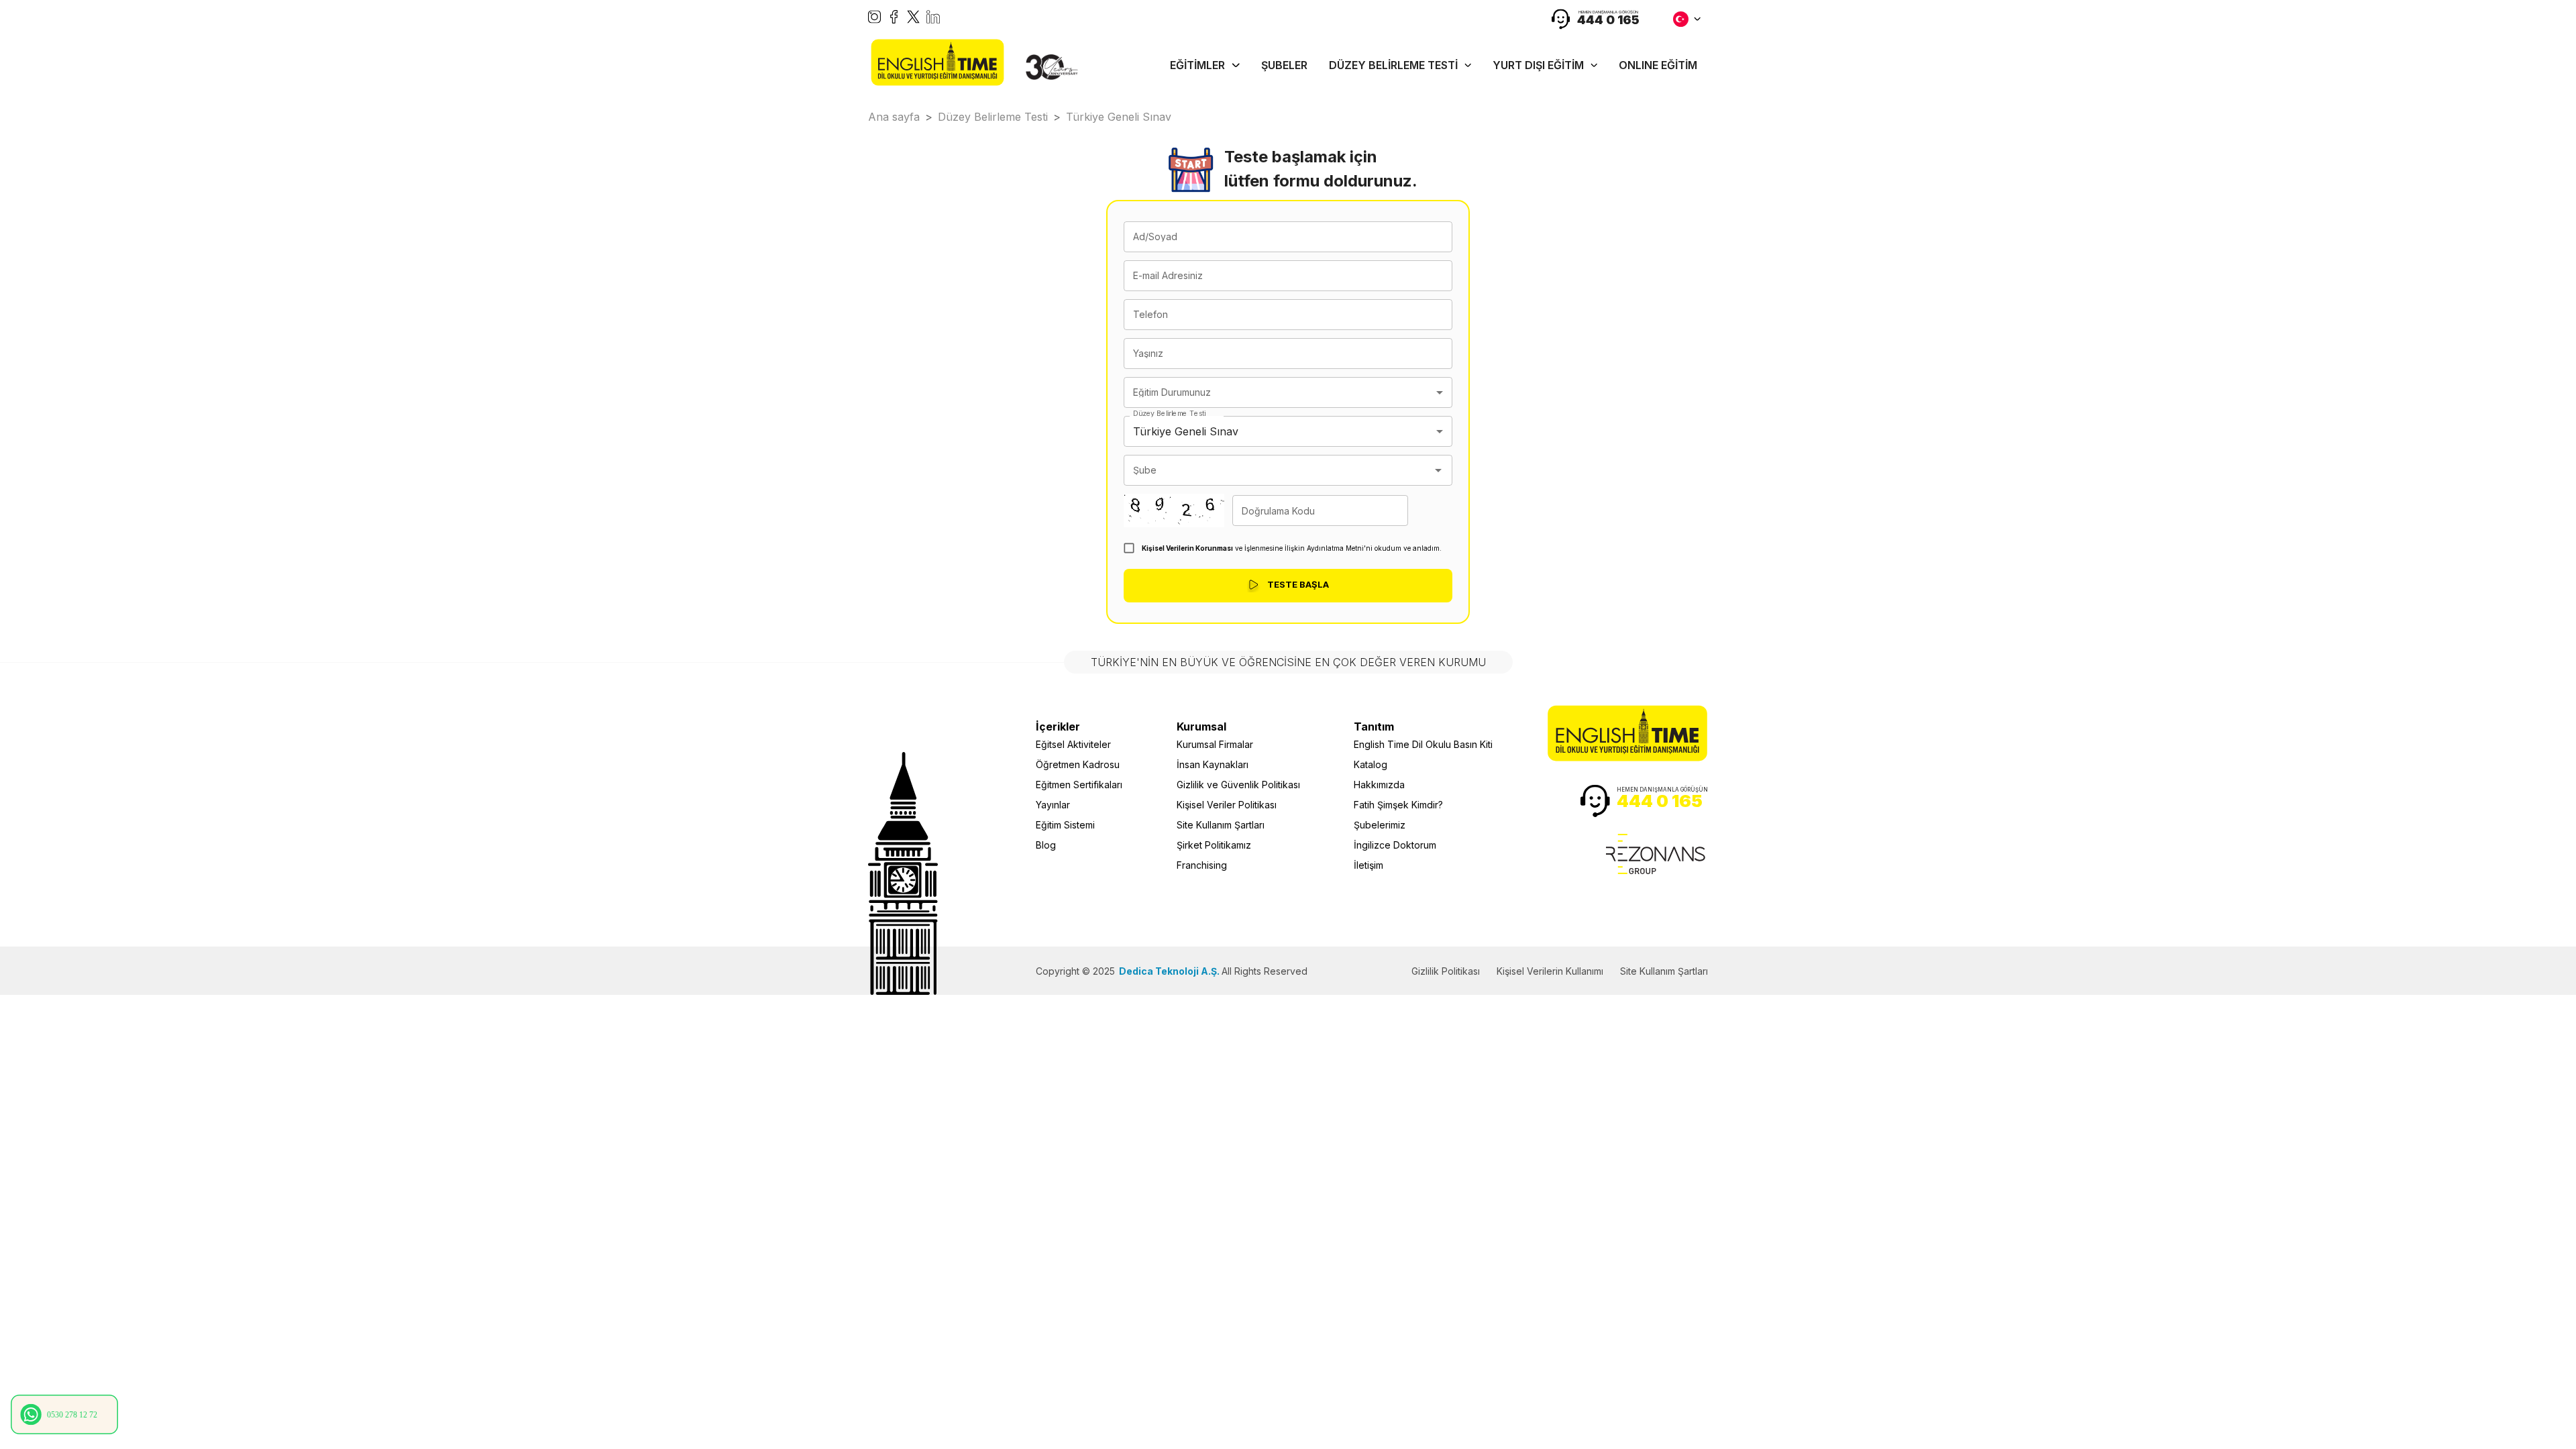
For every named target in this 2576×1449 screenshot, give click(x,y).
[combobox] (1288, 392)
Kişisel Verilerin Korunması (1187, 548)
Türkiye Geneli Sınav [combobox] (1186, 431)
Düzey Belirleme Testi (1169, 414)
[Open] (1438, 470)
